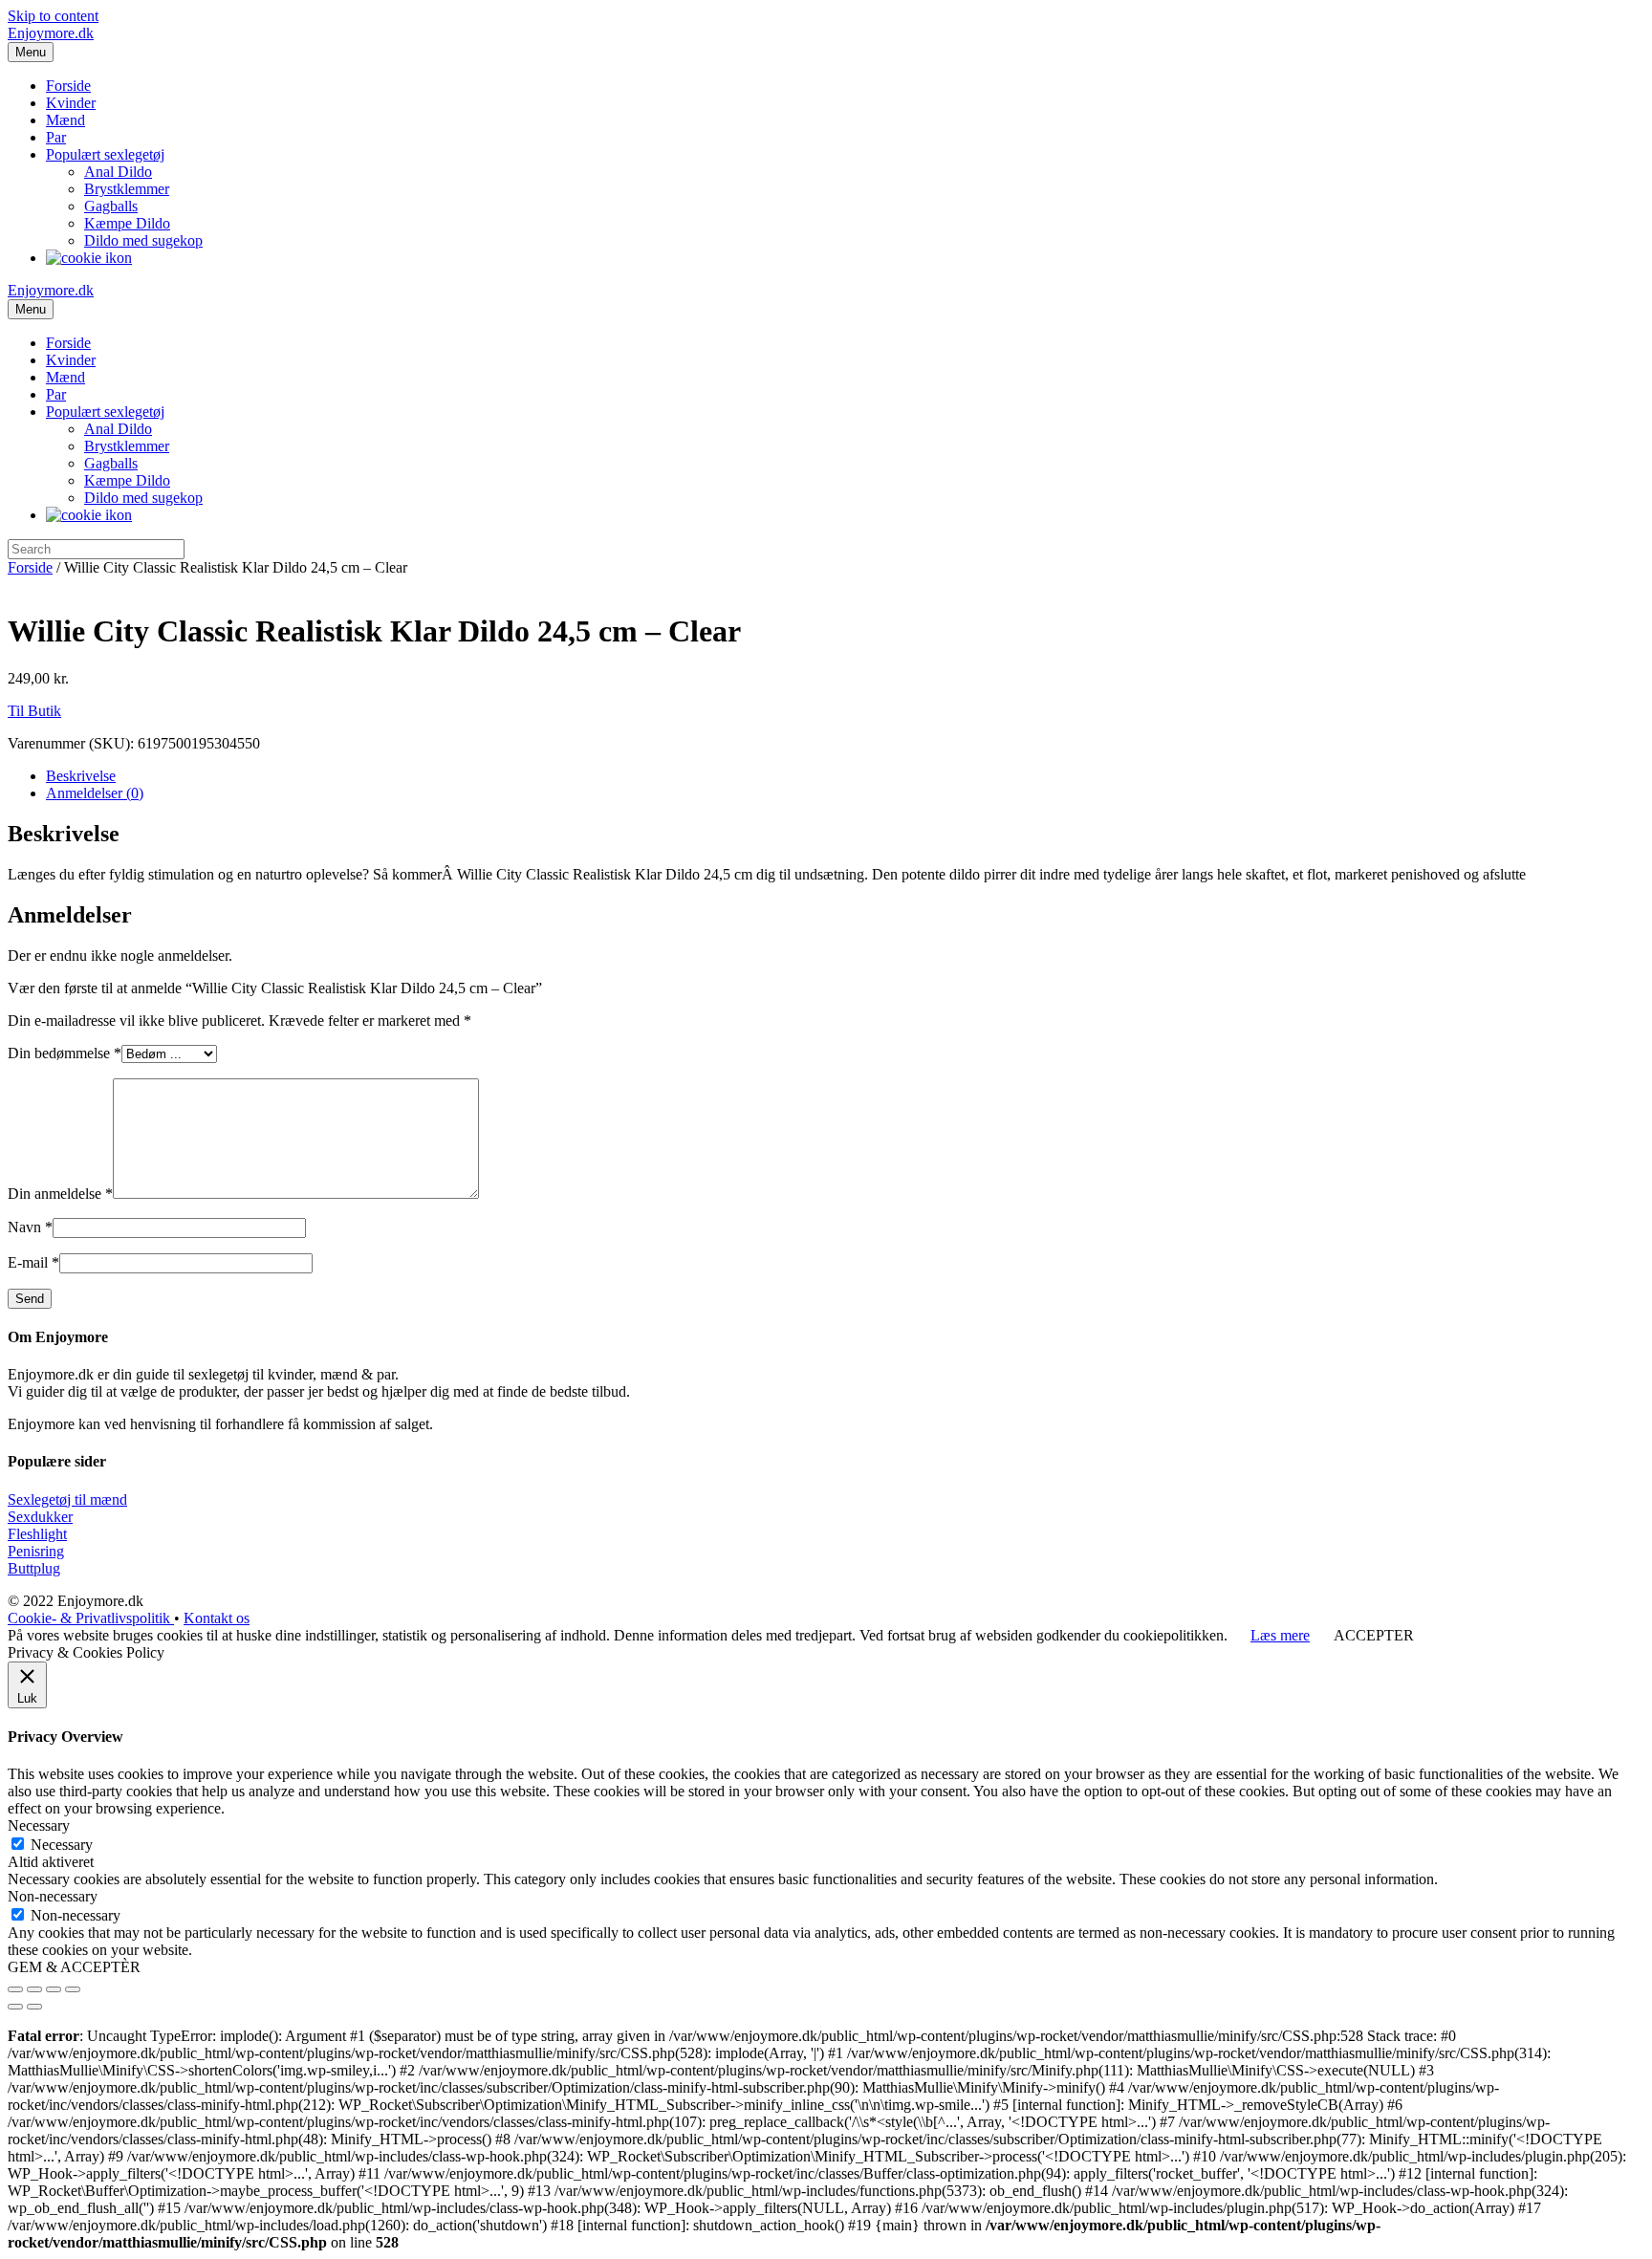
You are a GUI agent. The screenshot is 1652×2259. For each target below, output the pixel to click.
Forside (68, 86)
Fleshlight (37, 1534)
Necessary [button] (39, 1825)
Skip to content (53, 16)
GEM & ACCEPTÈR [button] (74, 1967)
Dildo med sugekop (143, 240)
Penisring (36, 1551)
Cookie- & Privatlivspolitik (91, 1618)
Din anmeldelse (60, 1194)
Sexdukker (40, 1517)
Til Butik (34, 711)
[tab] (845, 776)
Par (56, 137)
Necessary (62, 1845)
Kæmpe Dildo (127, 223)
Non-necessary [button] (53, 1896)
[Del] (34, 1989)
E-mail (33, 1262)
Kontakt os (217, 1618)
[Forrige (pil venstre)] (15, 2007)
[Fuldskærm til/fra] (54, 1989)
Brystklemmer (127, 189)
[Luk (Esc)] (15, 1989)
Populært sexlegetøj (105, 154)
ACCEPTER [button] (1374, 1635)
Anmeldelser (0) (95, 793)
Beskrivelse (81, 776)
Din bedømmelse (65, 1053)
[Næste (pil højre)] (34, 2007)
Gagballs (111, 206)
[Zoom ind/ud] (73, 1989)
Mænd (65, 120)
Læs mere (1280, 1635)
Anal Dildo (118, 172)
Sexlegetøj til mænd (67, 1499)
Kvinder (71, 103)
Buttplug (34, 1568)
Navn (30, 1227)
